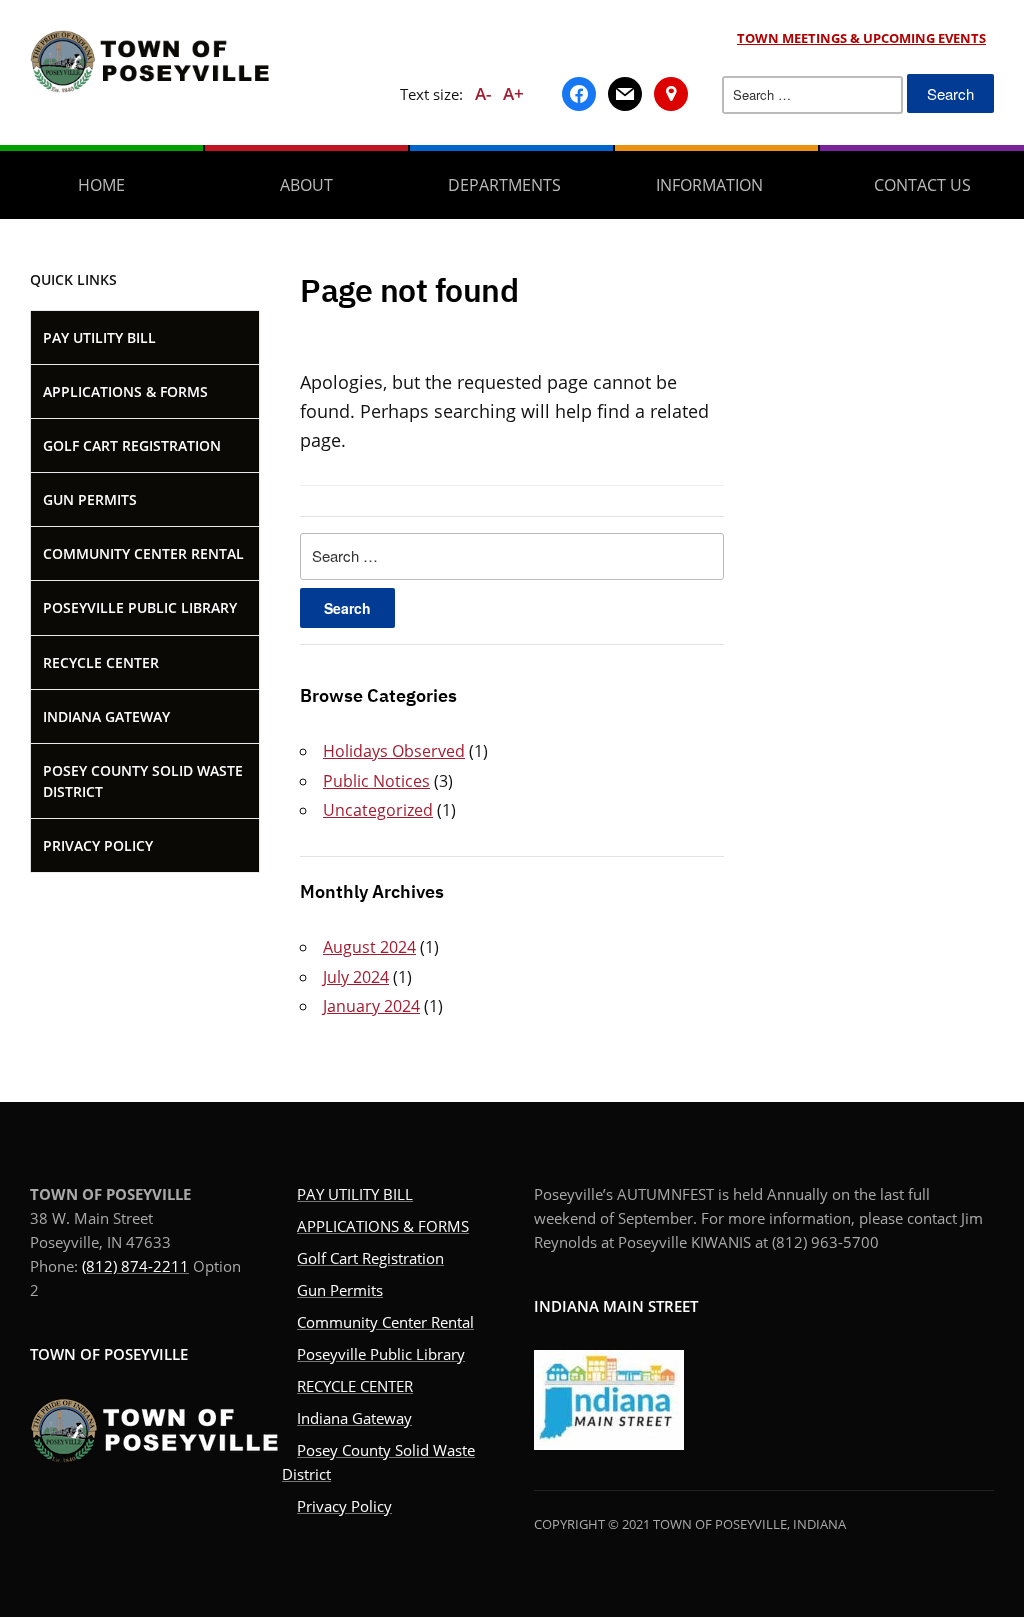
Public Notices (376, 781)
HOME (101, 185)
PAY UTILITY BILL (99, 337)
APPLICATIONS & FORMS (125, 391)
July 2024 (356, 977)
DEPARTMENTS (504, 185)
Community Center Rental (143, 553)
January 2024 (371, 1006)
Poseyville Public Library (140, 607)
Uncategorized (378, 810)
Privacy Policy (98, 845)
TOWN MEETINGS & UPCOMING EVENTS (861, 38)
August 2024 (369, 947)
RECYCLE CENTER (101, 662)
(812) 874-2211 (135, 1266)
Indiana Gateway (106, 716)
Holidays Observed (394, 751)
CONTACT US (922, 185)
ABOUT (306, 185)
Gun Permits (90, 499)
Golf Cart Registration (132, 445)
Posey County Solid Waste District (143, 781)
